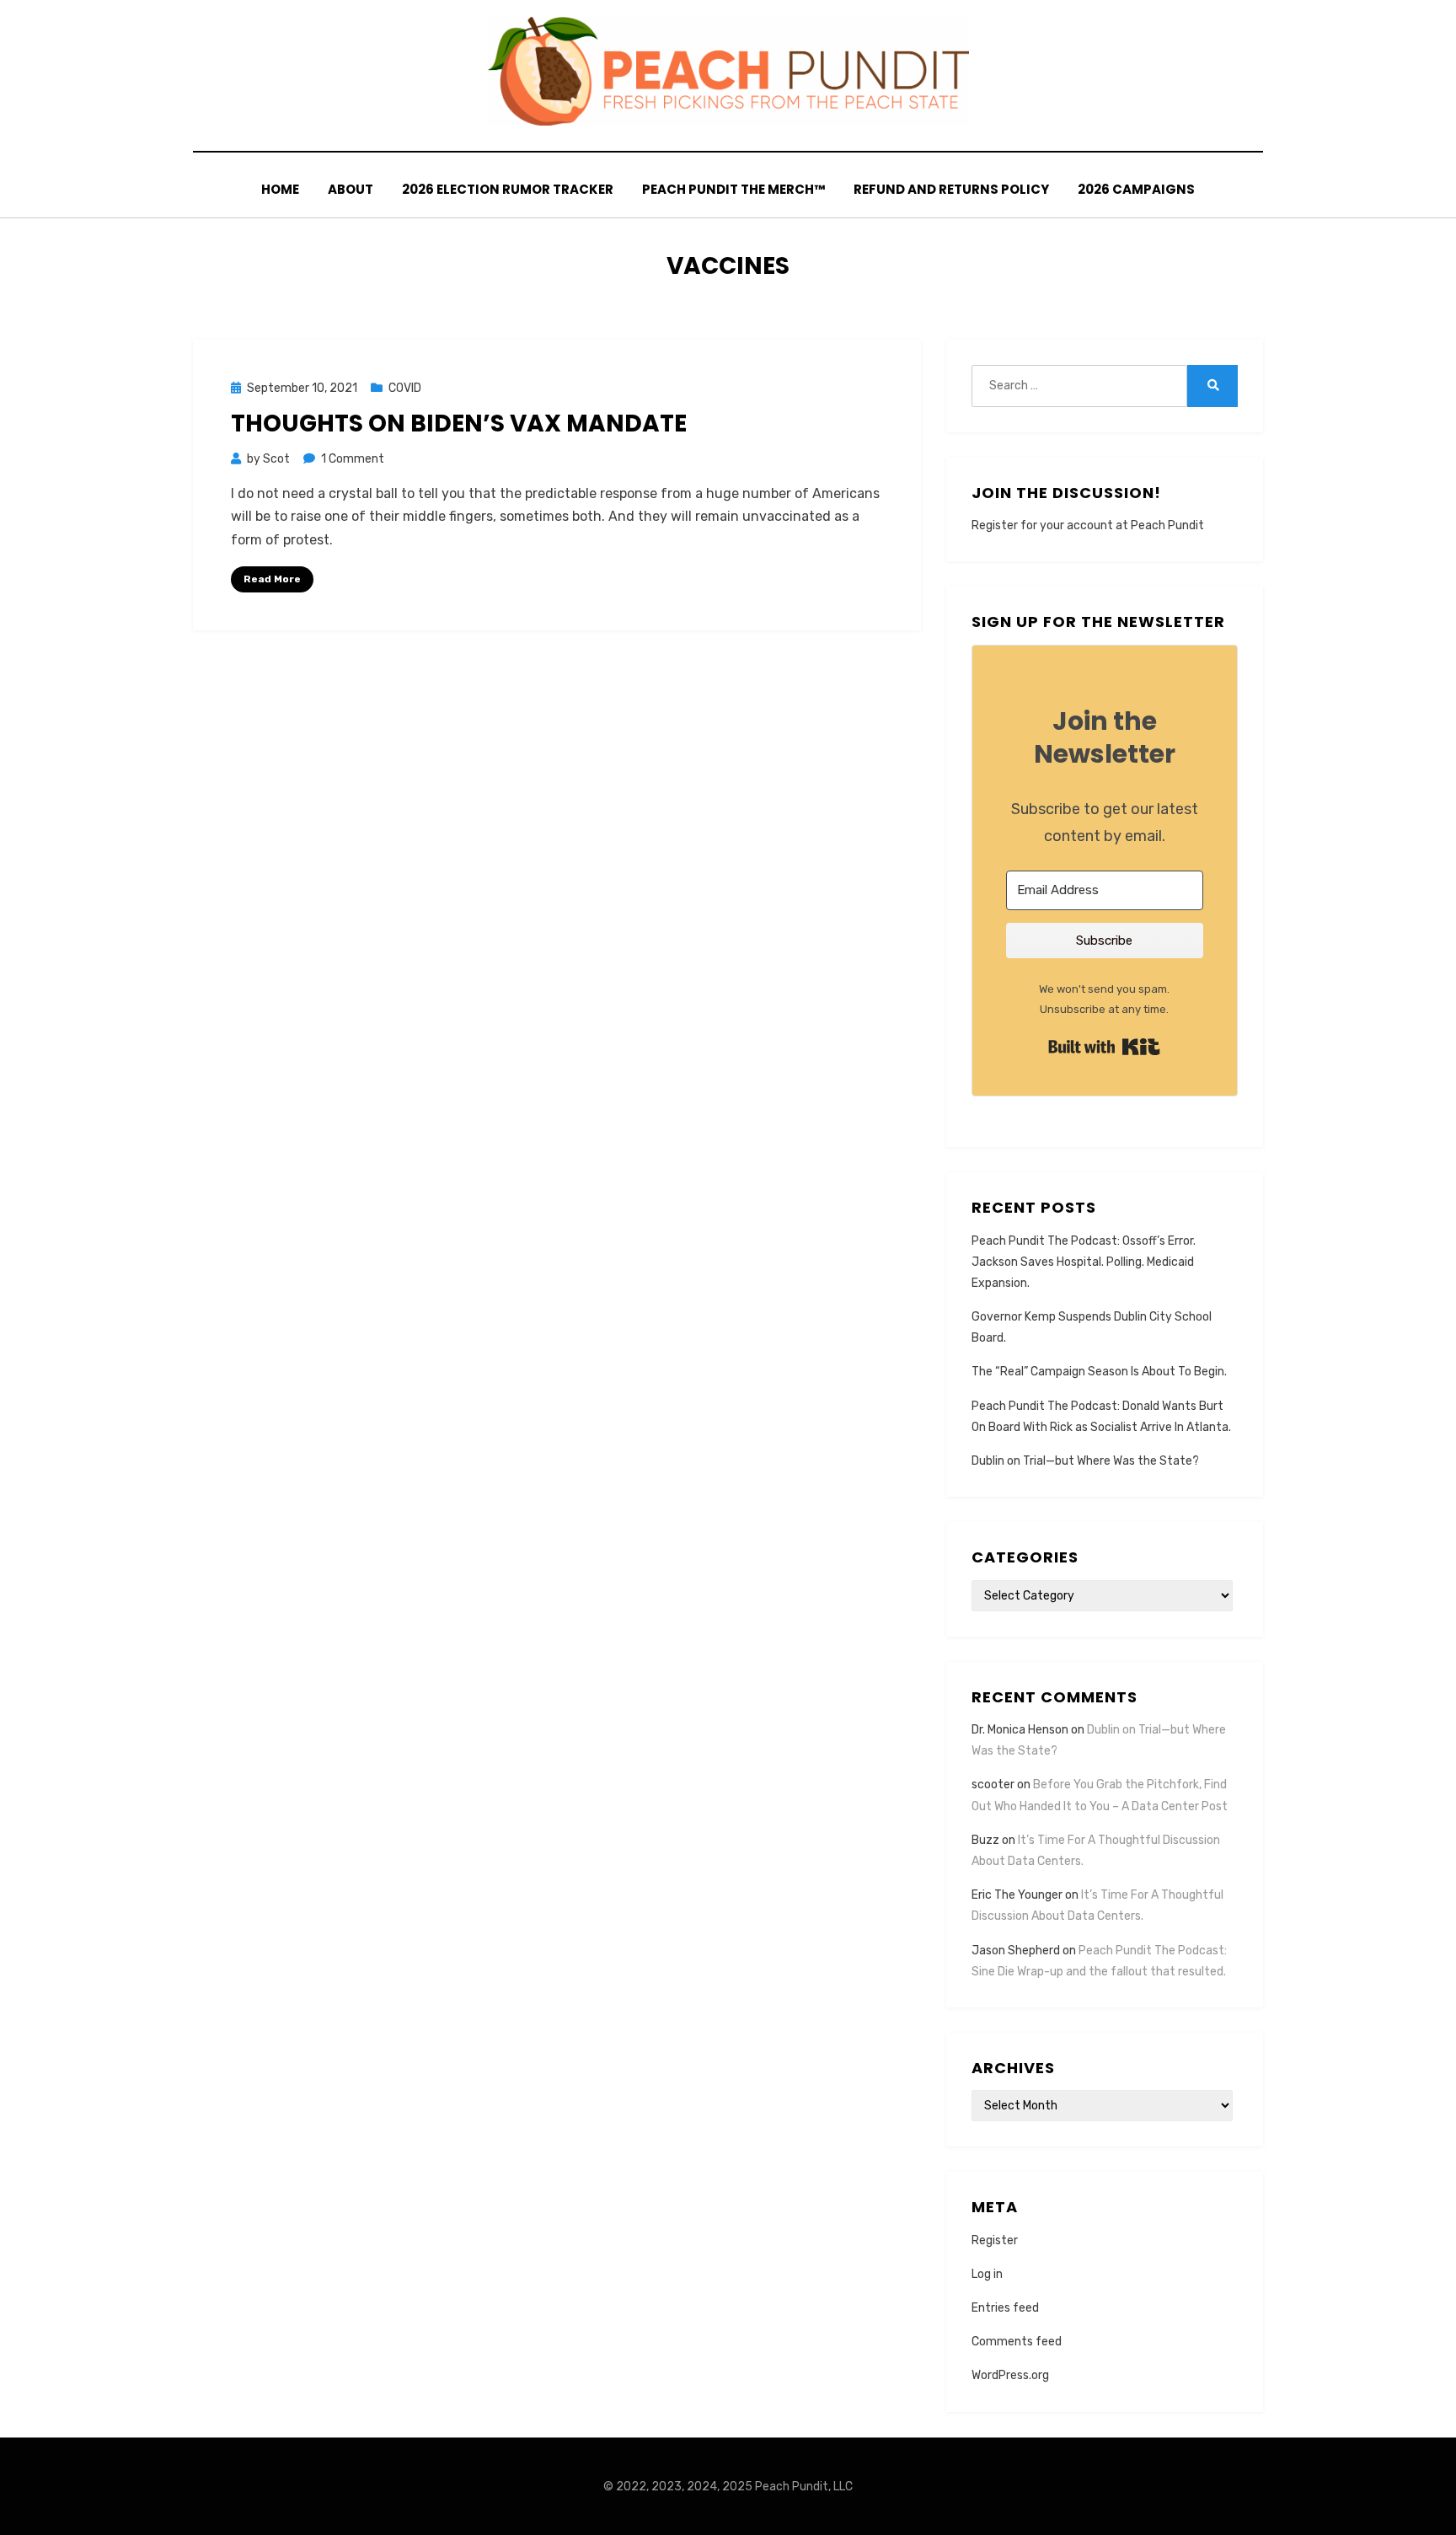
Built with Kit (1104, 1047)
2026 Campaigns (1136, 189)
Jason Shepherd (1016, 1951)
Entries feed (1005, 2308)
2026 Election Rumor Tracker (508, 189)
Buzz (985, 1840)
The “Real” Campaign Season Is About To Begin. (1099, 1372)
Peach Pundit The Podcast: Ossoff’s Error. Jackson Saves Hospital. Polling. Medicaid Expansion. (1084, 1262)
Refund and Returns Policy (951, 189)
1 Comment (353, 459)
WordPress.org (1010, 2375)
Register (995, 2240)
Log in (987, 2274)
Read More (272, 579)
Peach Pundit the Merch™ (733, 189)
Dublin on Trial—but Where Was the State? (1085, 1461)
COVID (405, 388)
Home (280, 189)
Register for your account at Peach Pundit (1088, 525)
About (351, 189)
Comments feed (1017, 2342)
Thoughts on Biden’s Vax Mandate (459, 423)
